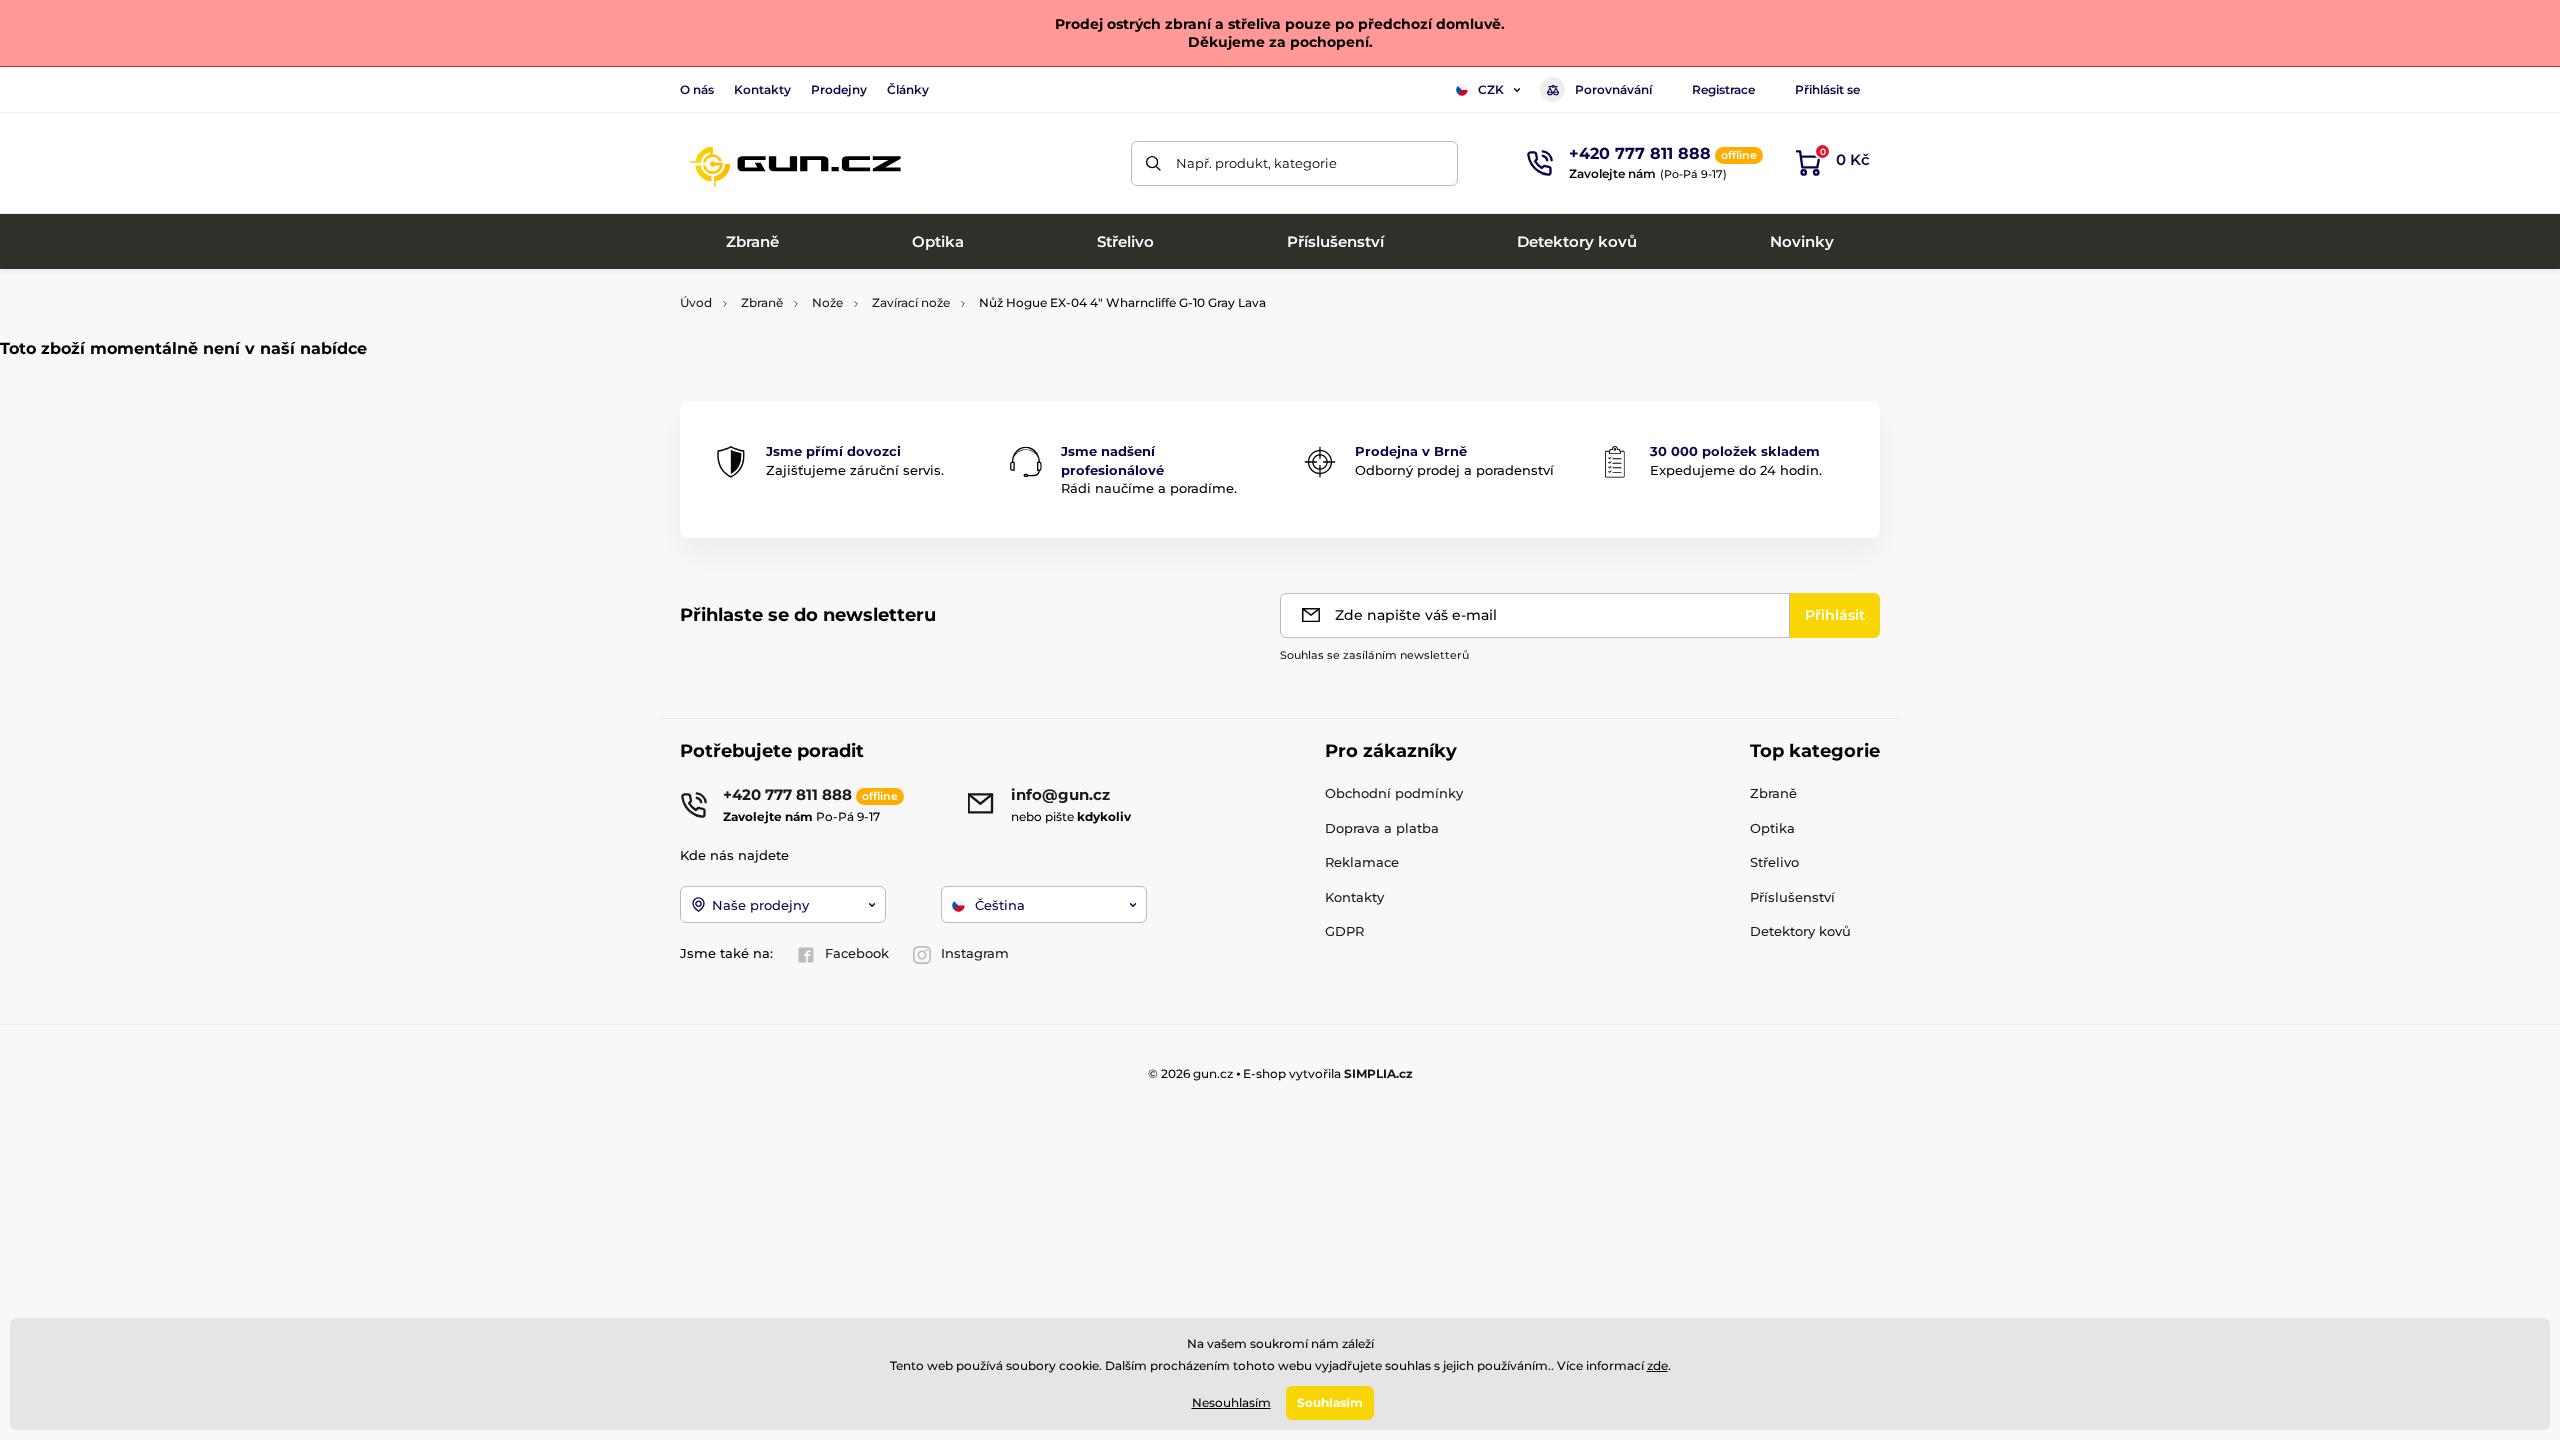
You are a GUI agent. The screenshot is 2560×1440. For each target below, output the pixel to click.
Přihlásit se (1827, 89)
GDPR (1344, 931)
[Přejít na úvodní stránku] (795, 163)
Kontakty (762, 89)
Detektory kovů (1800, 931)
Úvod (696, 302)
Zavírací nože (911, 302)
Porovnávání (1613, 89)
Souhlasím (1330, 1402)
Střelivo (1774, 862)
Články (908, 89)
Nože (827, 302)
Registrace (1723, 89)
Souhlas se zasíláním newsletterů (1374, 655)
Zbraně (762, 302)
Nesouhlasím (1231, 1402)
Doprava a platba (1382, 828)
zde (1657, 1365)
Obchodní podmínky (1394, 793)
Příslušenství (1792, 897)
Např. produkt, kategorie (1256, 163)
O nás (697, 89)
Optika (1772, 828)
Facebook (857, 953)
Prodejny (839, 89)
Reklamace (1362, 862)
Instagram (975, 953)
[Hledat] (1153, 163)
